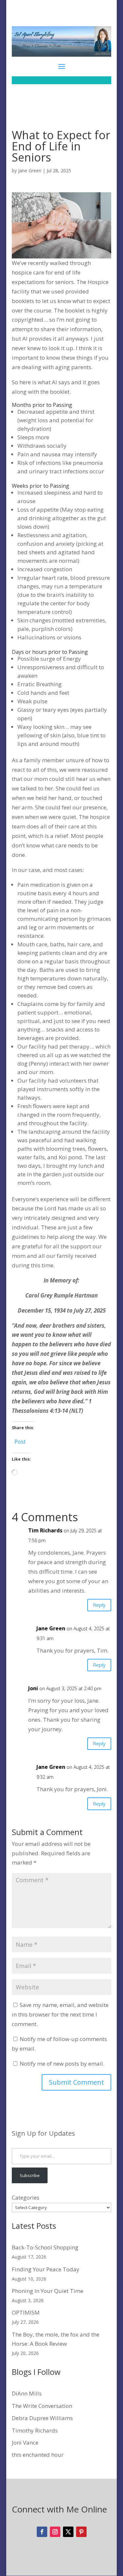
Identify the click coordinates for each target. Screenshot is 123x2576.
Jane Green (30, 170)
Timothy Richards (35, 2430)
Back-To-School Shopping (45, 2247)
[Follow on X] (68, 2532)
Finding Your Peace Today (46, 2269)
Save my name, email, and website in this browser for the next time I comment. (60, 2014)
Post (20, 1440)
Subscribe (30, 2175)
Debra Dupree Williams (42, 2418)
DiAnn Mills (27, 2393)
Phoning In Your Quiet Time (48, 2291)
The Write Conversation (42, 2406)
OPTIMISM (26, 2312)
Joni (33, 1688)
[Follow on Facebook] (42, 2532)
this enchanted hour (38, 2455)
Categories (26, 2197)
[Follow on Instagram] (55, 2532)
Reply (99, 1605)
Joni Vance (25, 2443)
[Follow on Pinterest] (81, 2532)
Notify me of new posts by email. (62, 2064)
